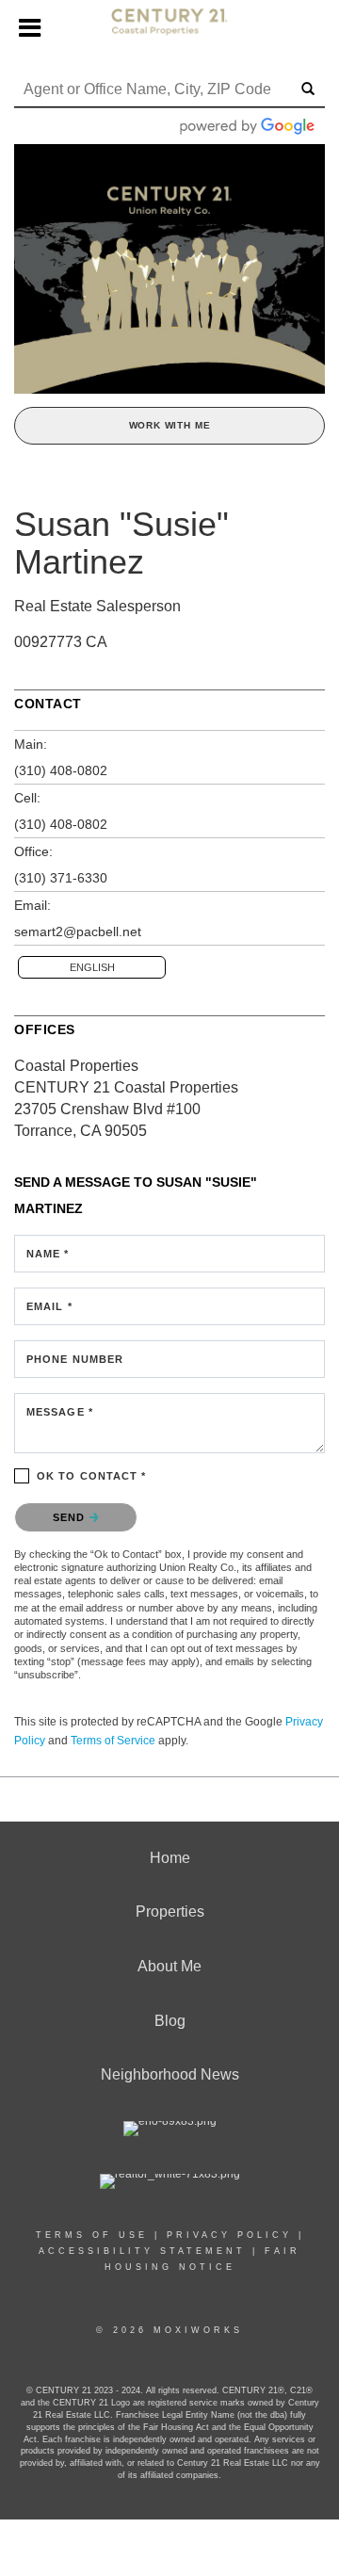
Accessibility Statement (142, 2251)
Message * (60, 1412)
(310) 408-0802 (61, 770)
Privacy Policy (229, 2235)
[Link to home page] (169, 29)
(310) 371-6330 (61, 878)
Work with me (170, 425)
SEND (71, 1517)
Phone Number (75, 1359)
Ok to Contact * (92, 1476)
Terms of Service (113, 1741)
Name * (48, 1254)
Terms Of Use (92, 2235)
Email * (49, 1306)
